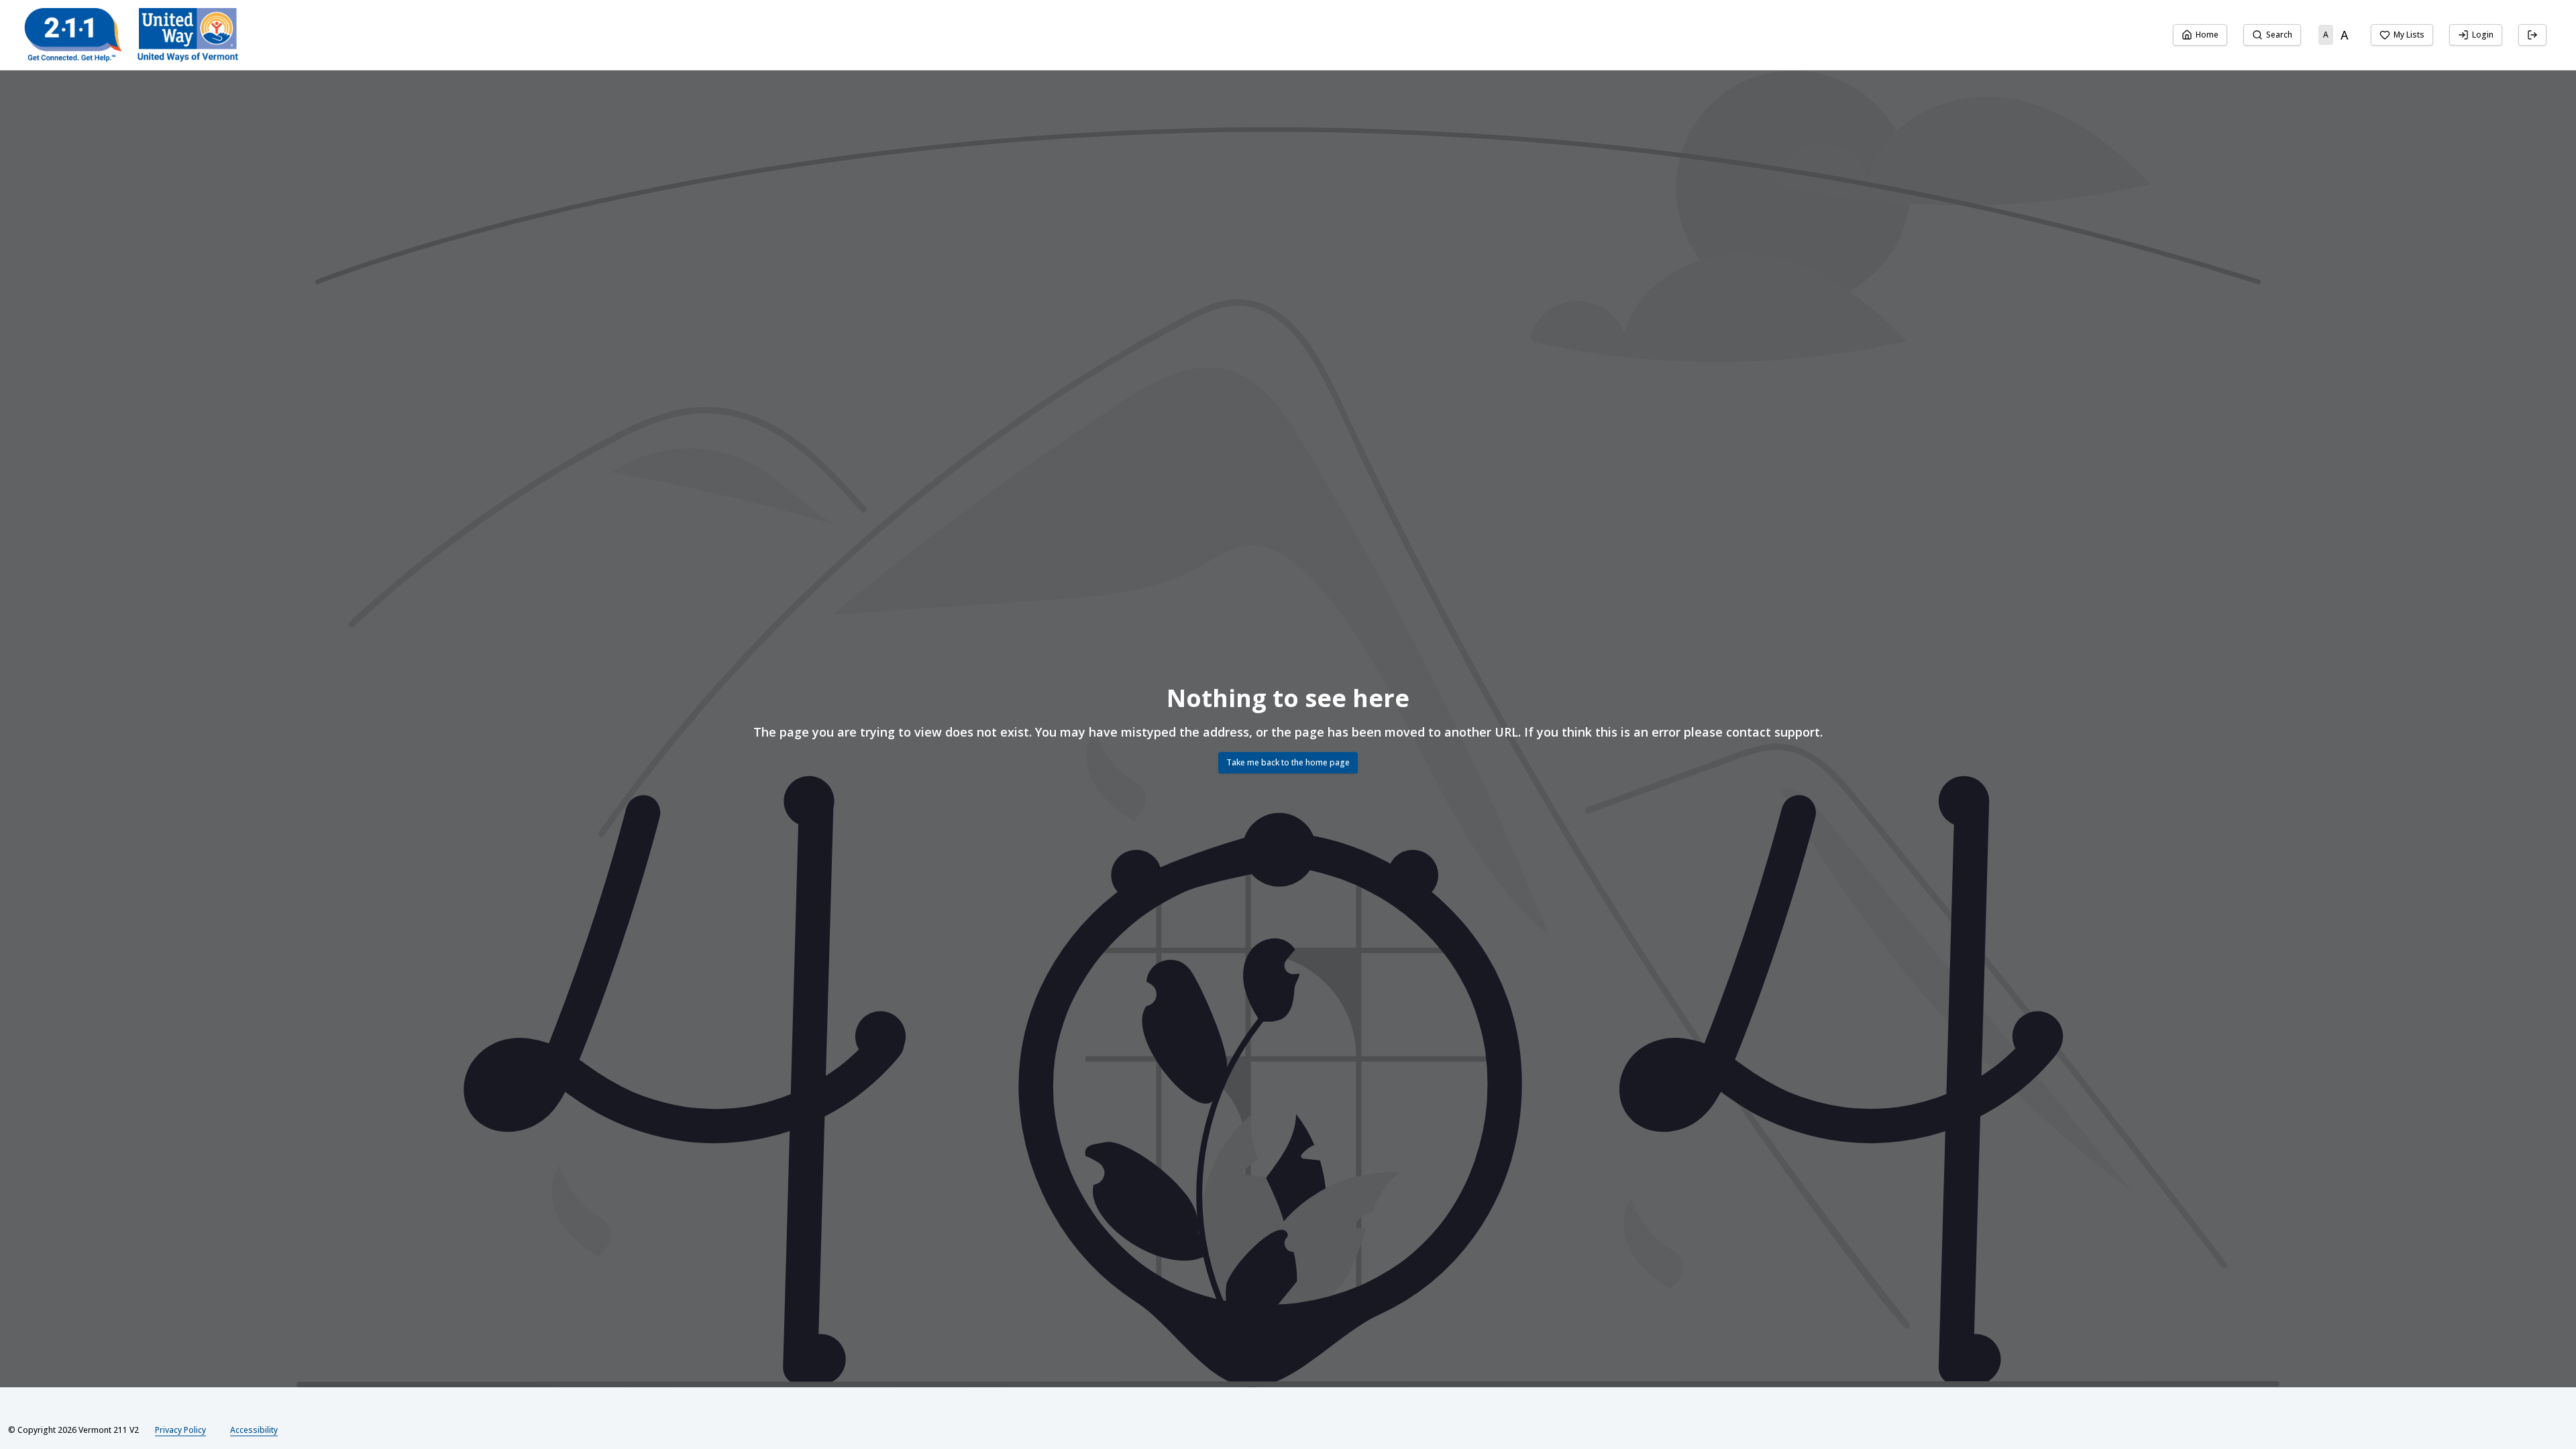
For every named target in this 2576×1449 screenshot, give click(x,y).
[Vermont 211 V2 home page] (131, 35)
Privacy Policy (180, 1430)
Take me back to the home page (1288, 762)
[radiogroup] (2336, 35)
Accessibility (254, 1430)
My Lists (2409, 35)
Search (2279, 35)
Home (2207, 35)
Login (2483, 35)
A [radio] (2326, 35)
